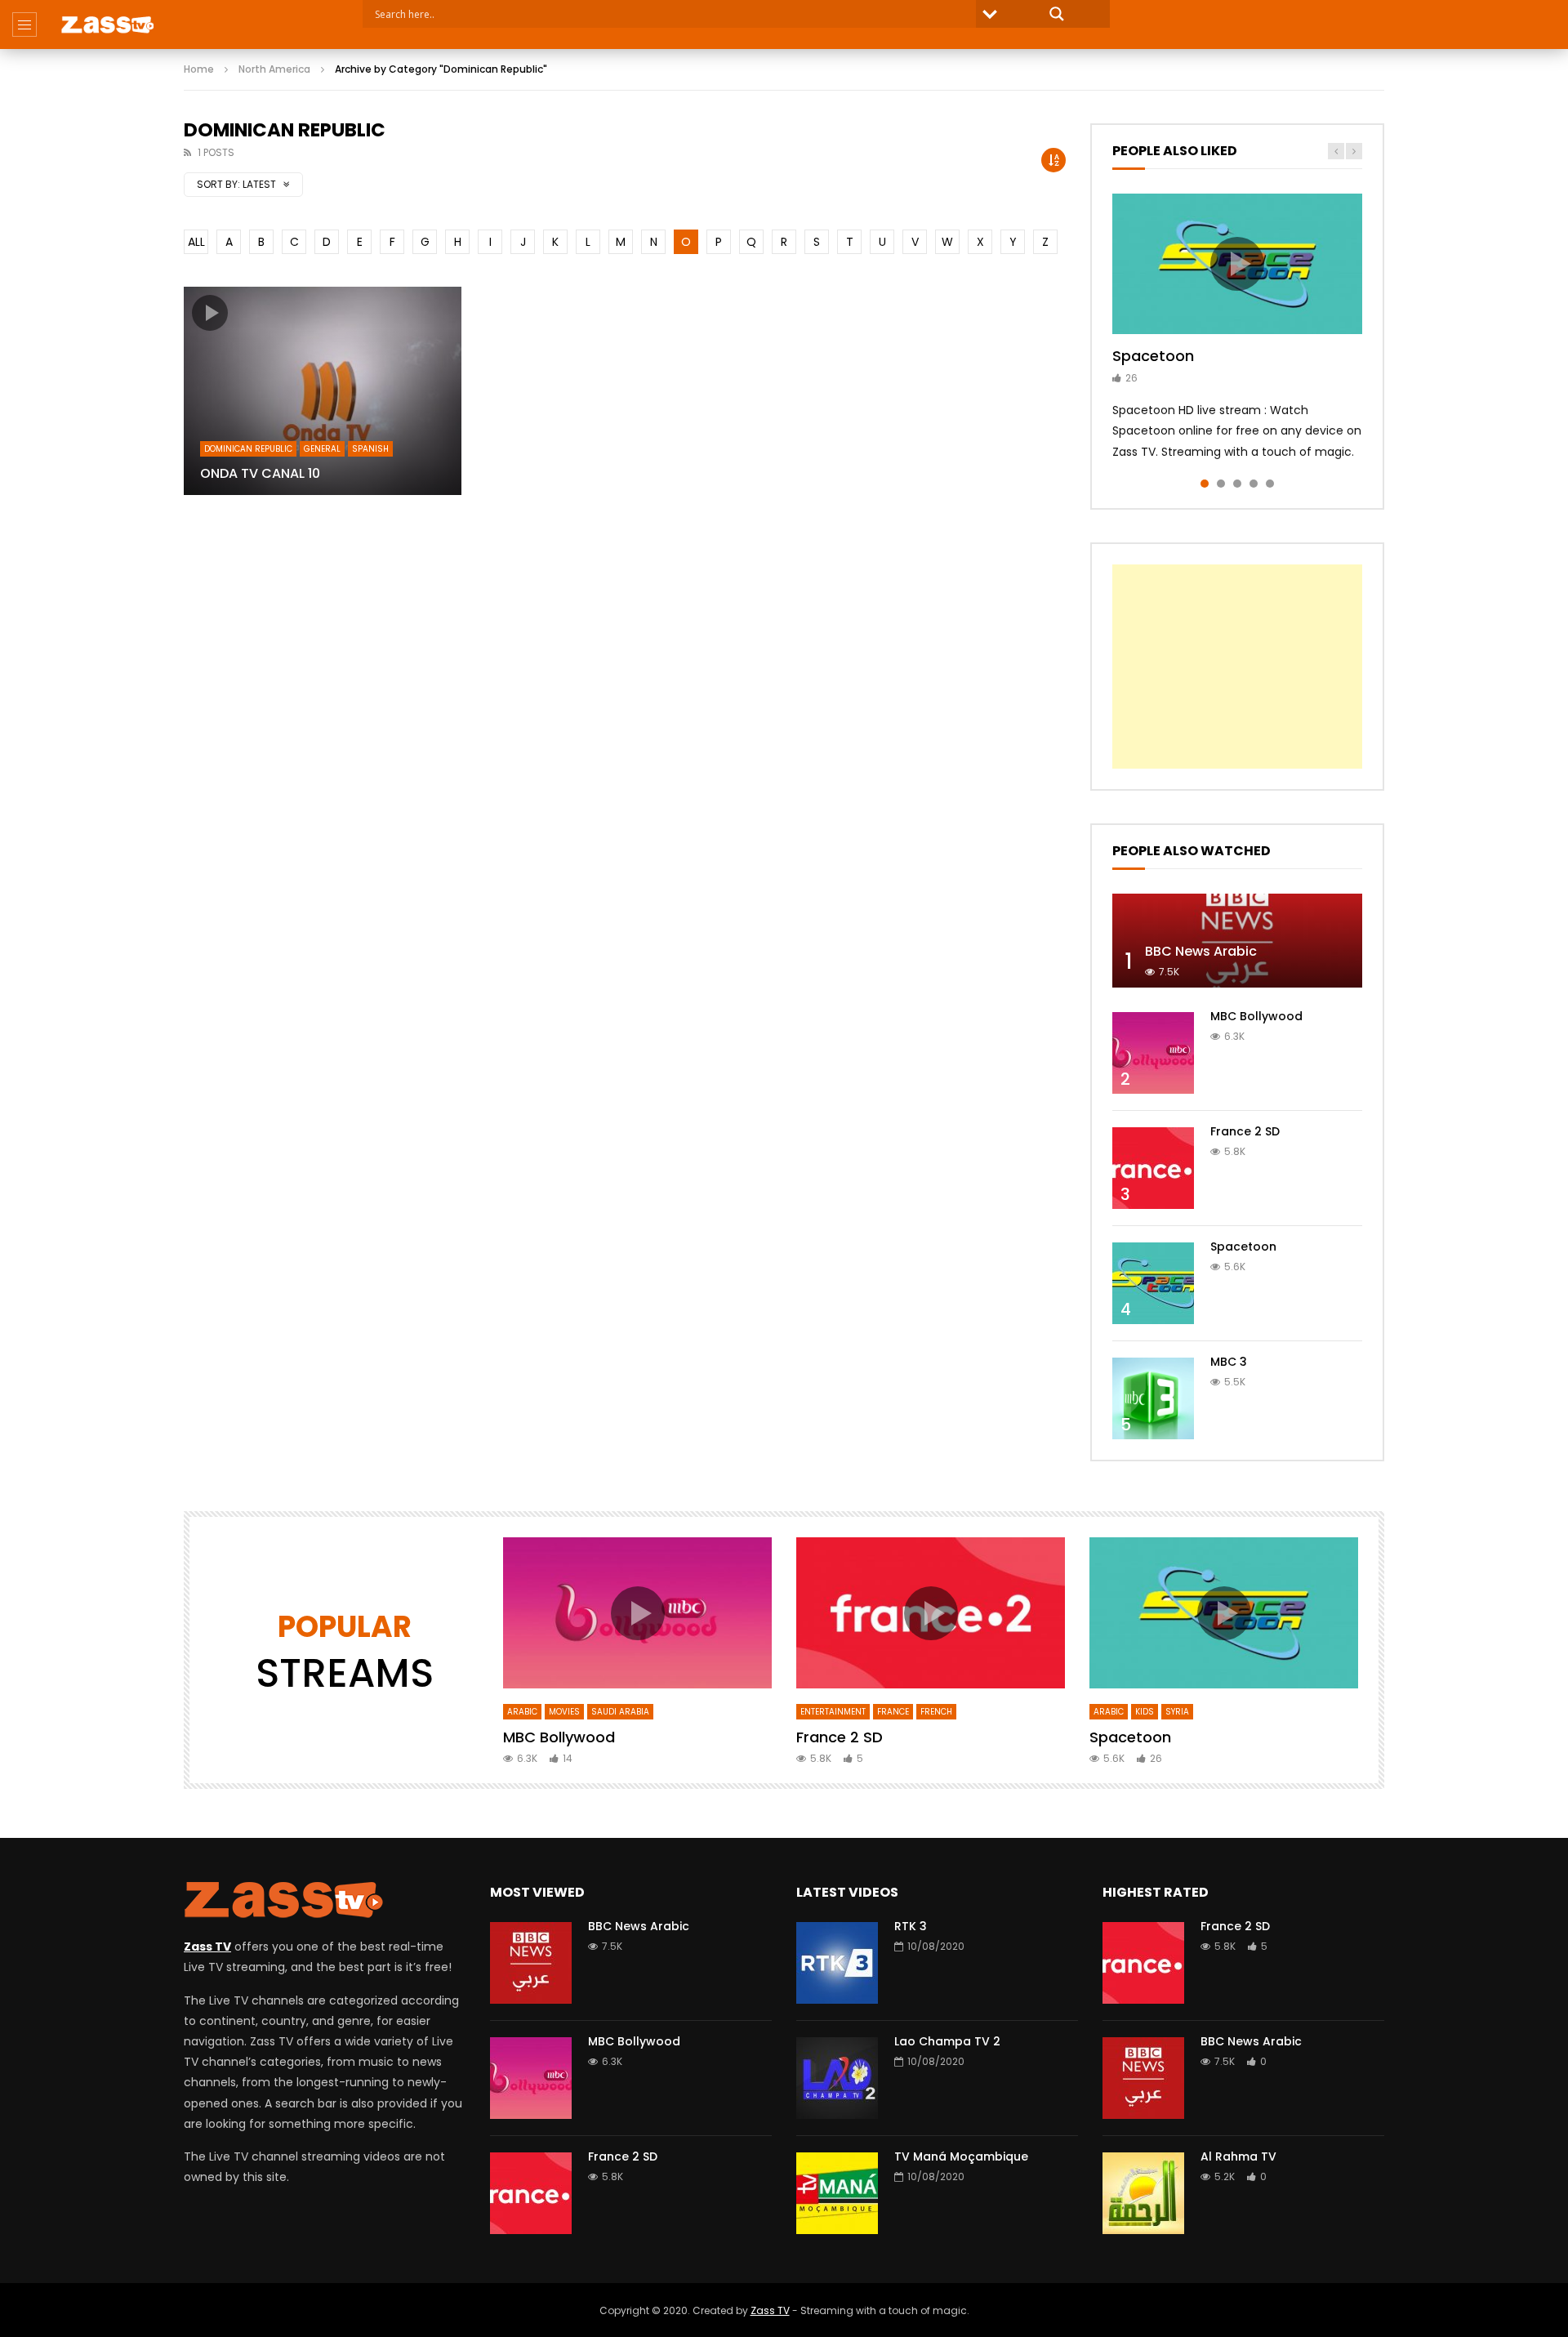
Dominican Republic (248, 449)
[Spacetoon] (1153, 1283)
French (936, 1712)
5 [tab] (1270, 484)
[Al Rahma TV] (1143, 2193)
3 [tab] (1237, 484)
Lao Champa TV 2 (947, 2041)
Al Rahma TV (1238, 2156)
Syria (1177, 1712)
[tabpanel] (1237, 328)
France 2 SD (1245, 1131)
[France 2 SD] (1153, 1168)
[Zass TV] (107, 25)
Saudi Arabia (620, 1712)
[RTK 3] (837, 1963)
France (893, 1712)
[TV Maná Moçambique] (837, 2193)
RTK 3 (911, 1926)
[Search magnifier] (1057, 14)
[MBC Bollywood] (1153, 1053)
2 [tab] (1221, 484)
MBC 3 (1229, 1362)
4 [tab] (1254, 484)
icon (210, 313)
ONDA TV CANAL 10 (260, 473)
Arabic (522, 1712)
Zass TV (770, 2310)
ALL (196, 242)
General (322, 449)
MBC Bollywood (1256, 1016)
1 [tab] (1205, 484)
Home (199, 69)
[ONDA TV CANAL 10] (323, 391)
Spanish (370, 449)
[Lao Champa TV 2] (837, 2078)
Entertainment (833, 1712)
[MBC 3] (1153, 1398)
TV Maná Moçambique (961, 2156)
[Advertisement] (1237, 667)
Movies (564, 1712)
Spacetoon (1153, 356)
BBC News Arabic (1201, 951)
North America (274, 69)
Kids (1145, 1712)
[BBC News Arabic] (1237, 941)
